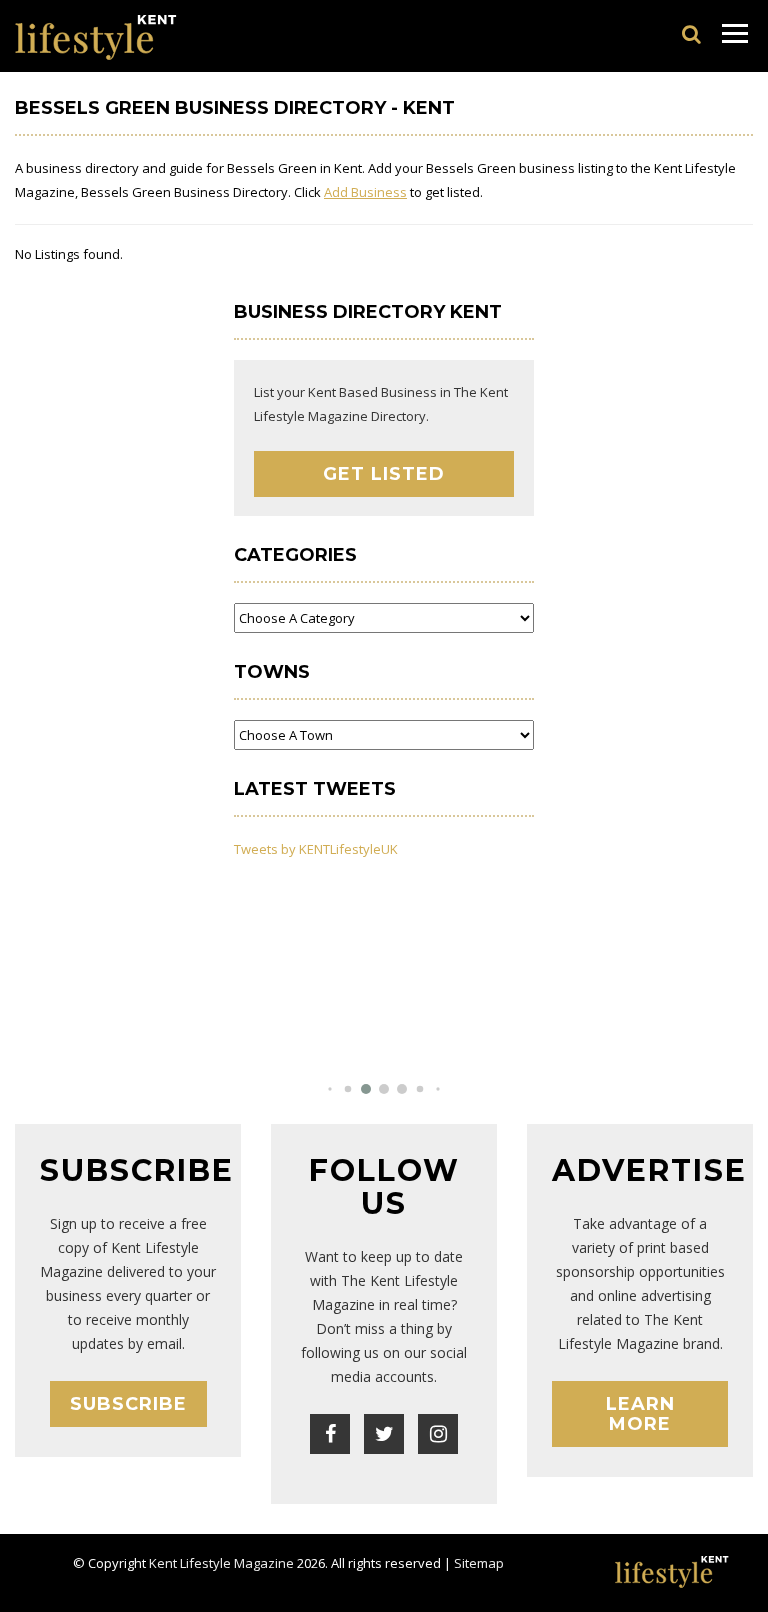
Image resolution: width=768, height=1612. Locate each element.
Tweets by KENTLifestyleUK (316, 849)
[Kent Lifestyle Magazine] (96, 36)
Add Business (365, 192)
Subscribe (128, 1404)
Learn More (640, 1414)
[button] (329, 1088)
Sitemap (479, 1563)
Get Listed (384, 474)
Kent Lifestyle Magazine (221, 1563)
